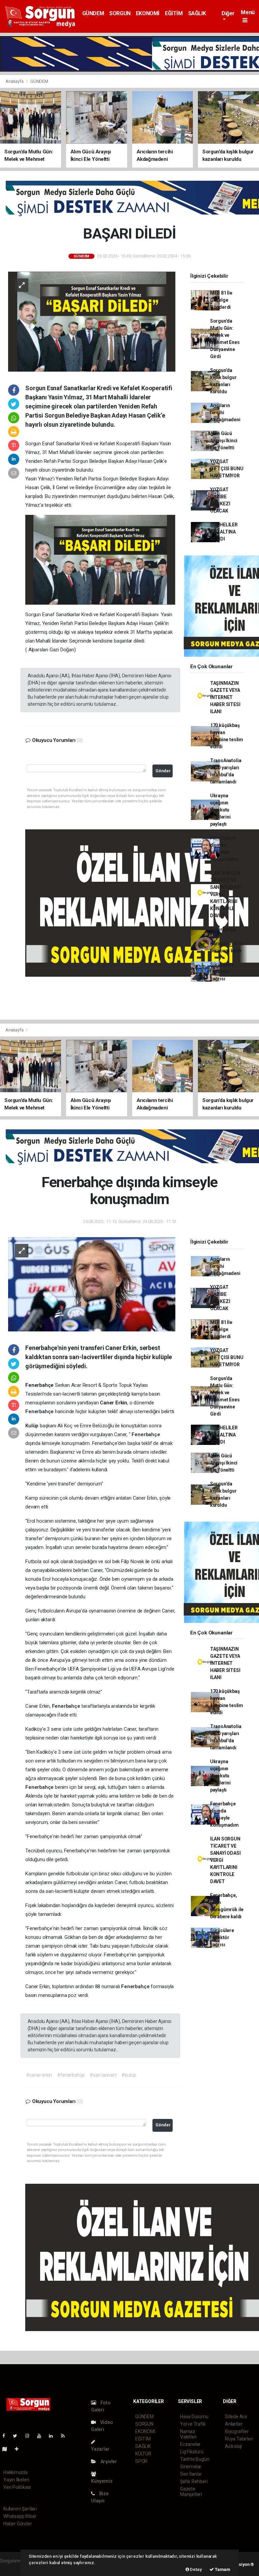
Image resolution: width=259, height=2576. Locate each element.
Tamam (222, 2569)
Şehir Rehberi (194, 2481)
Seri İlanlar (191, 2474)
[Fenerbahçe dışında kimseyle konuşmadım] (92, 1284)
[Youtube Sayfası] (42, 2436)
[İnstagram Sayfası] (30, 2436)
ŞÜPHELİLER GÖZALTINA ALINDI (224, 532)
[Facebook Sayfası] (6, 2436)
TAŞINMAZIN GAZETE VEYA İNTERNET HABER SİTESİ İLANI (225, 697)
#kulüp (129, 2075)
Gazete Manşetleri (191, 2492)
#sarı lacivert (103, 2075)
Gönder (163, 771)
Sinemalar (191, 2467)
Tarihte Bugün (195, 2459)
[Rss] (66, 2436)
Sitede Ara (236, 2417)
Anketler (234, 2424)
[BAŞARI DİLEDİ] (92, 321)
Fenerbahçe (40, 1411)
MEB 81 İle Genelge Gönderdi (221, 300)
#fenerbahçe (71, 2075)
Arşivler (108, 2461)
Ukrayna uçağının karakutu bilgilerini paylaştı (220, 810)
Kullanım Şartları (20, 2509)
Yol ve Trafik (193, 2424)
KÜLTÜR (143, 2454)
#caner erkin (39, 2075)
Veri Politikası (17, 2487)
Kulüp (33, 1426)
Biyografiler (237, 2431)
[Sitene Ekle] (19, 2449)
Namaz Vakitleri (188, 2434)
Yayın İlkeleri (16, 2480)
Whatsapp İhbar (20, 2516)
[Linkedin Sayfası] (54, 2436)
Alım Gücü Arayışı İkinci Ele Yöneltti (224, 441)
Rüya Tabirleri (239, 2439)
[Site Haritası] (7, 2449)
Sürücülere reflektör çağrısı (222, 972)
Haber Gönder (18, 2524)
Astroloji (233, 2446)
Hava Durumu (194, 2417)
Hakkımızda (16, 2472)
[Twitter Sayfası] (18, 2436)
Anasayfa (15, 81)
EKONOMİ (148, 13)
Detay (196, 2569)
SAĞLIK (197, 13)
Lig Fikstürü (192, 2452)
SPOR (141, 2461)
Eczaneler (190, 2444)
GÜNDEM (93, 13)
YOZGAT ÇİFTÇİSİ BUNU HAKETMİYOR (227, 469)
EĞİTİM (174, 13)
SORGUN (120, 13)
